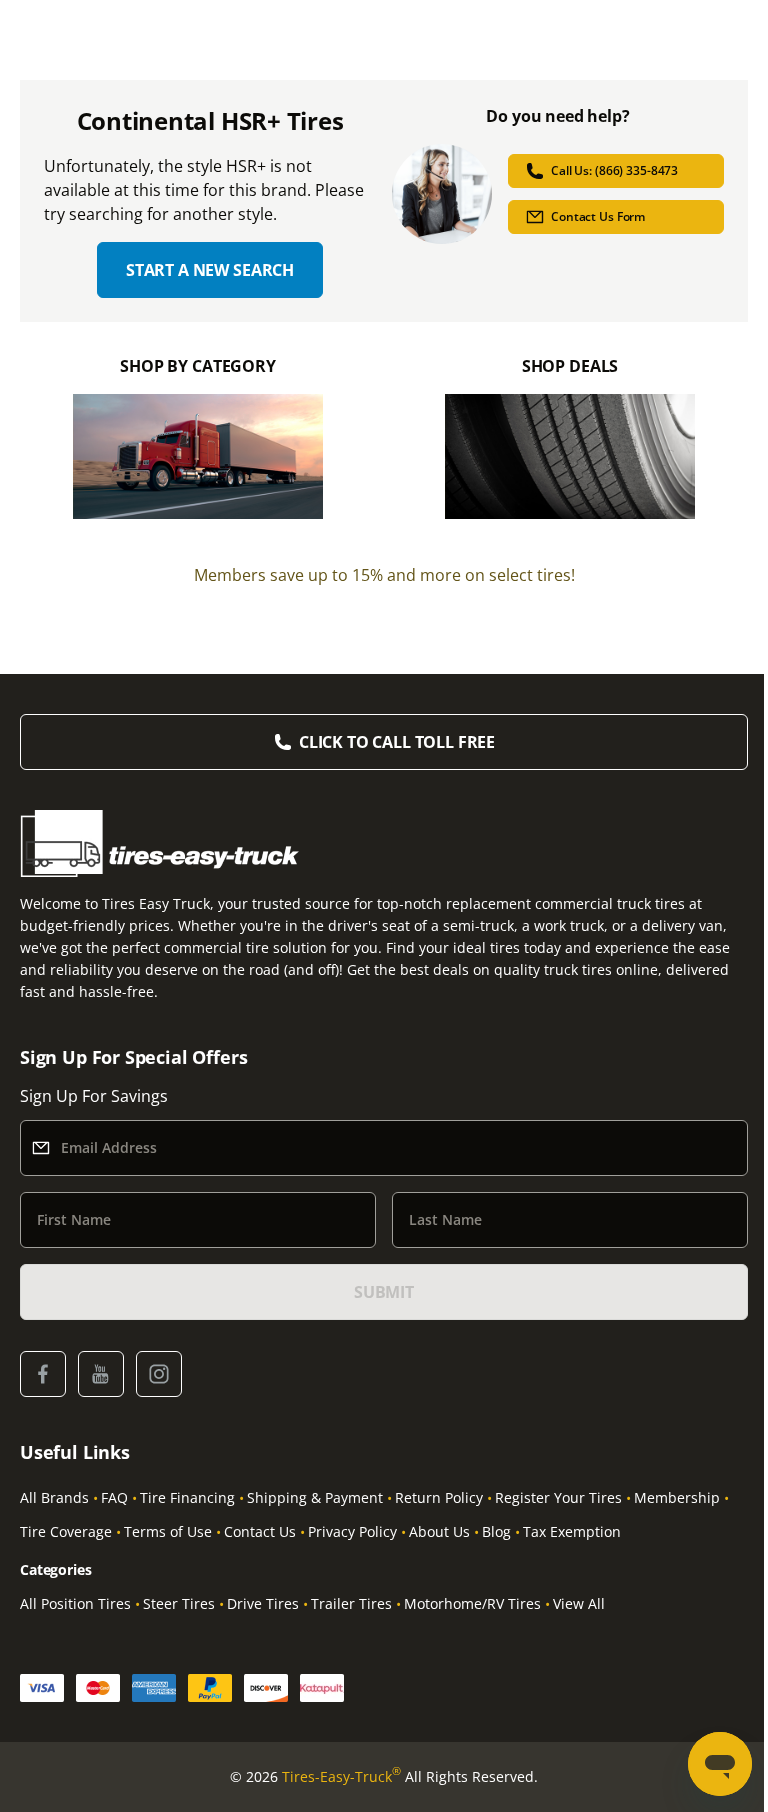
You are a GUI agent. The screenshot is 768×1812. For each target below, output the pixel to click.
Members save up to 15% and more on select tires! (384, 575)
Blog (496, 1531)
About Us (439, 1531)
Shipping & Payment (315, 1497)
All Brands (54, 1497)
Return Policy (439, 1497)
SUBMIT (384, 1292)
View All (579, 1603)
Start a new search (210, 270)
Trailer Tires (351, 1603)
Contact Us (260, 1531)
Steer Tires (179, 1603)
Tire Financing (187, 1497)
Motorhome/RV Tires (472, 1603)
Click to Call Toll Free (397, 742)
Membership (677, 1497)
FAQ (114, 1497)
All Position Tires (75, 1603)
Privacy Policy (352, 1531)
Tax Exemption (572, 1531)
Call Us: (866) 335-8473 (614, 170)
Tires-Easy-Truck (341, 1776)
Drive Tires (263, 1603)
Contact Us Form (598, 216)
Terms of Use (168, 1531)
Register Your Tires (558, 1497)
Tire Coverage (66, 1531)
